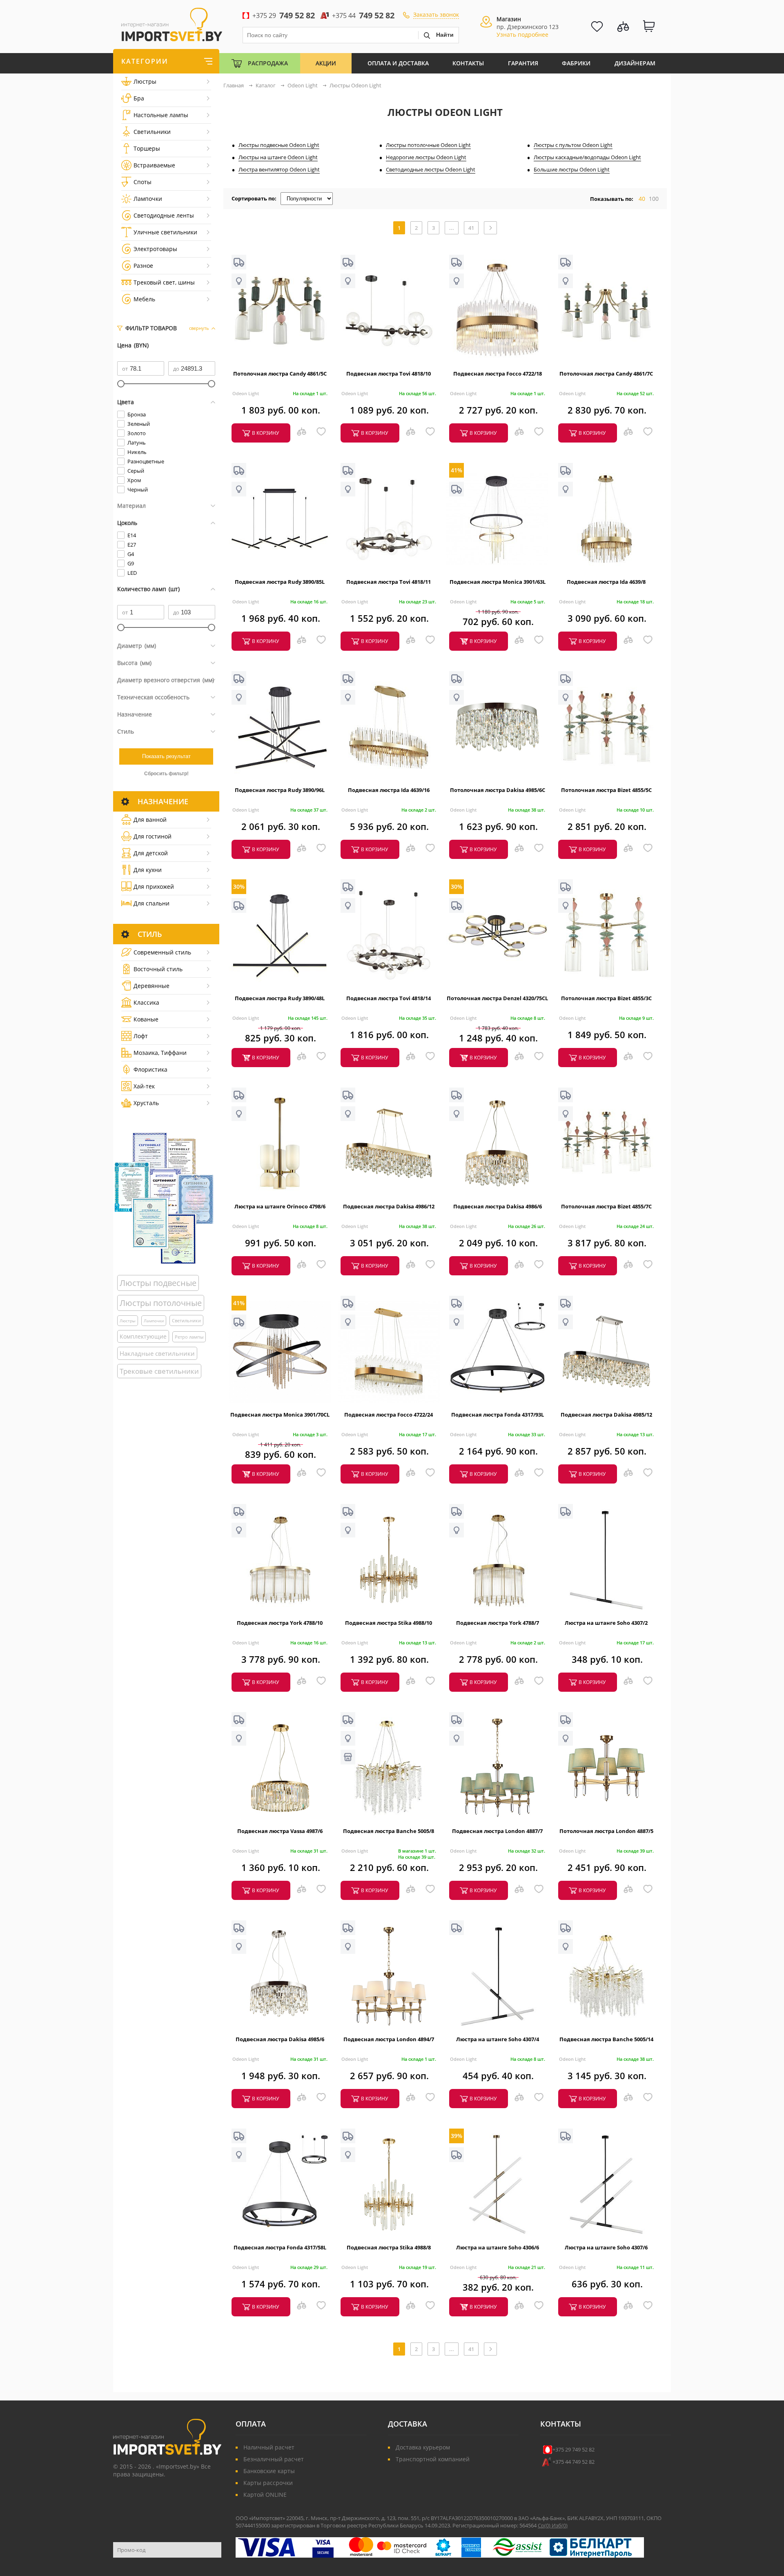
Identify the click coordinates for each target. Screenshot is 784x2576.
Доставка (408, 2424)
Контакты (468, 63)
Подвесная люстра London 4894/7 (389, 2039)
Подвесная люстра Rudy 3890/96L (280, 790)
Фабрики (576, 63)
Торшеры (147, 148)
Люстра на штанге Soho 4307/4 (498, 2039)
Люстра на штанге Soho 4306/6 (498, 2247)
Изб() (560, 2525)
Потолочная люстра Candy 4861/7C (606, 374)
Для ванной (150, 820)
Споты (143, 182)
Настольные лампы (161, 115)
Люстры (145, 81)
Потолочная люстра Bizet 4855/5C (606, 790)
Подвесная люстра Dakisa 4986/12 (389, 1206)
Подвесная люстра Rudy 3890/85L (280, 582)
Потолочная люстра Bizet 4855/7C (606, 1206)
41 (471, 228)
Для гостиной (153, 836)
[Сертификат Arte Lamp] (164, 1198)
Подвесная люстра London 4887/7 (497, 1831)
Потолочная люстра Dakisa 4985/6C (498, 790)
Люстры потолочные (161, 1303)
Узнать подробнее (522, 34)
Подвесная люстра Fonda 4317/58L (280, 2247)
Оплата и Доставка (398, 63)
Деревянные (151, 986)
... (452, 228)
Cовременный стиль (162, 952)
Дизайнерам (635, 63)
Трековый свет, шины (164, 282)
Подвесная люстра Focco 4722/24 (389, 1415)
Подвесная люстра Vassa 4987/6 (280, 1831)
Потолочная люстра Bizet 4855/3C (606, 998)
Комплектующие (143, 1336)
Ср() (545, 2525)
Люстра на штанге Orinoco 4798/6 (280, 1206)
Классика (146, 1002)
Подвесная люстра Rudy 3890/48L (280, 998)
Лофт (141, 1036)
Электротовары (155, 249)
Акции (326, 63)
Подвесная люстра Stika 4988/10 (389, 1623)
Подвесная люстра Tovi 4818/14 (389, 998)
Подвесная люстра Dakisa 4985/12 (606, 1415)
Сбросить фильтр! (166, 774)
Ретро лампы (189, 1337)
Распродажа (268, 63)
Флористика (150, 1069)
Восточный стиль (158, 969)
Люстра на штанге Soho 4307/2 (606, 1623)
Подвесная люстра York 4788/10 (280, 1623)
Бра (139, 98)
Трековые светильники (159, 1371)
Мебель (144, 299)
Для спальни (151, 903)
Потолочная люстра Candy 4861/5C (280, 374)
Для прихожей (154, 886)
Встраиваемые (154, 165)
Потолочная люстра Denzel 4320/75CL (497, 998)
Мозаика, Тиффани (160, 1053)
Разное (143, 266)
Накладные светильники (157, 1353)
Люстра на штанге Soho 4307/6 (606, 2247)
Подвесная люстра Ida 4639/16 (389, 790)
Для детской (151, 853)
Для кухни (148, 870)
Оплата (251, 2424)
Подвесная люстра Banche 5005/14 (606, 2039)
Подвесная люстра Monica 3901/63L (498, 582)
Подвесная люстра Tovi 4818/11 (389, 582)
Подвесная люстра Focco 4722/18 (498, 374)
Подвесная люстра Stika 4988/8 (389, 2247)
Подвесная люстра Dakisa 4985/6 (280, 2039)
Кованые (146, 1019)
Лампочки (148, 199)
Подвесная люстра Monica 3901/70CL (280, 1415)
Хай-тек (144, 1086)
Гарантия (523, 63)
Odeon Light (246, 393)
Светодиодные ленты (164, 215)
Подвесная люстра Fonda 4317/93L (498, 1415)
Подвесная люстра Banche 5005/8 (389, 1831)
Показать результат (166, 756)
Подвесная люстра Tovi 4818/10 (389, 374)
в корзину (265, 433)
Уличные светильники (165, 232)
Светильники (152, 132)
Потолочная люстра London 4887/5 (606, 1831)
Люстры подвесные (158, 1283)
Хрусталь (146, 1103)
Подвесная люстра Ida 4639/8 (606, 582)
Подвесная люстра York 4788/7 (498, 1623)
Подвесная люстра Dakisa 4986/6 (498, 1206)
